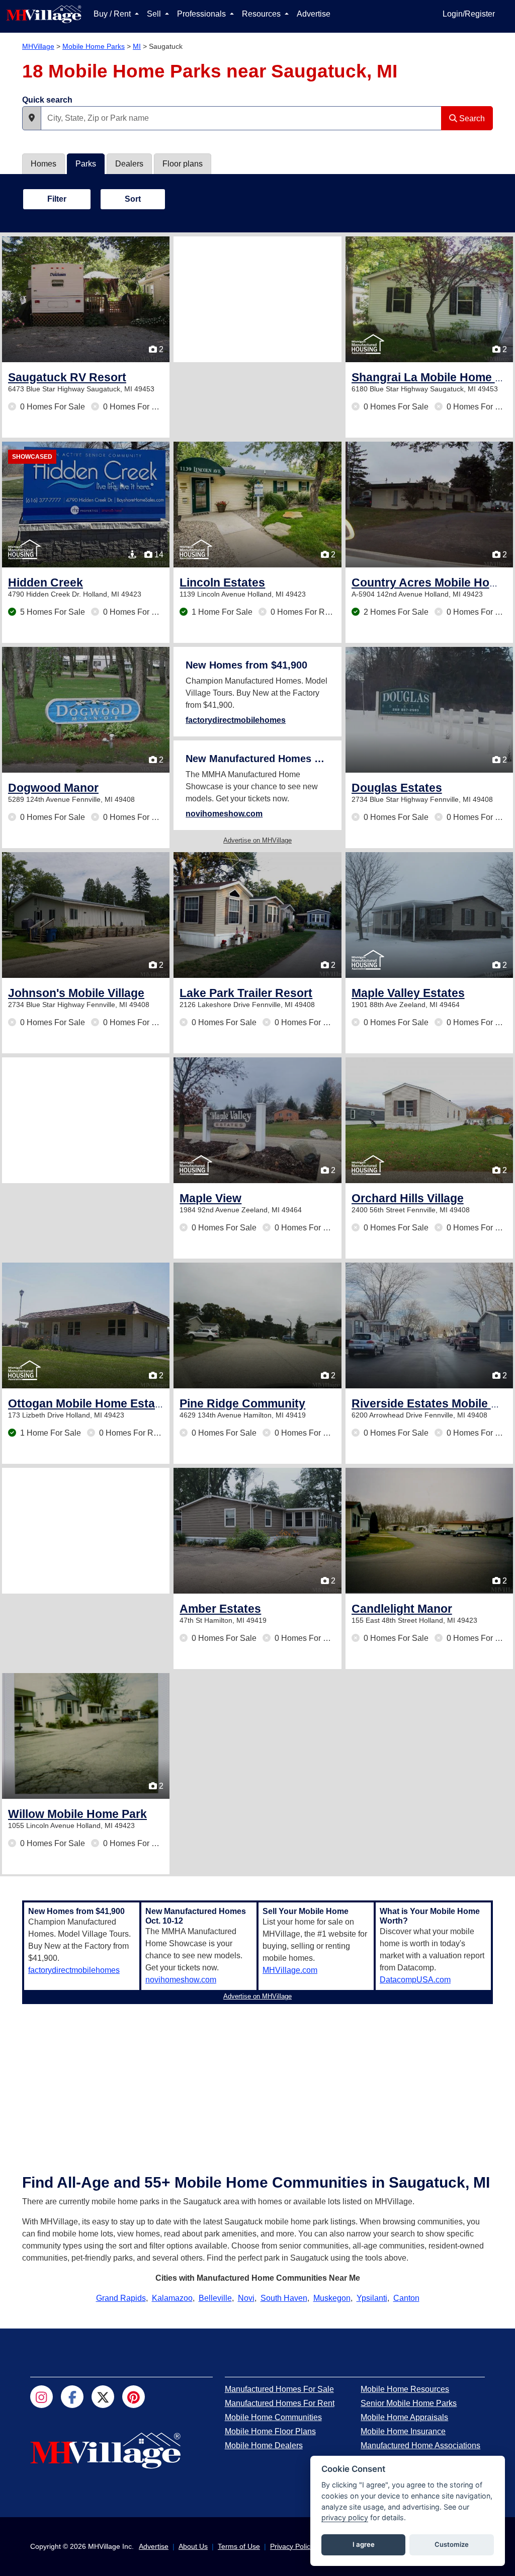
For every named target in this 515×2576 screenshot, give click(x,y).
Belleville (215, 2298)
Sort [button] (133, 199)
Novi (246, 2298)
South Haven (284, 2298)
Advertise (314, 14)
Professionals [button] (202, 14)
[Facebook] (72, 2397)
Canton (406, 2298)
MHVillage (38, 46)
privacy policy (345, 2517)
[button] (32, 118)
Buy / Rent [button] (113, 14)
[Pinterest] (134, 2397)
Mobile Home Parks (94, 46)
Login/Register (469, 14)
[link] (67, 377)
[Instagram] (41, 2397)
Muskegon (332, 2298)
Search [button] (471, 118)
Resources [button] (262, 14)
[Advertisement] (257, 299)
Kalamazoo (172, 2298)
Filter (57, 199)
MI (137, 46)
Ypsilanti (372, 2298)
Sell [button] (155, 14)
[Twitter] (103, 2397)
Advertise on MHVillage (257, 840)
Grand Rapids (121, 2298)
